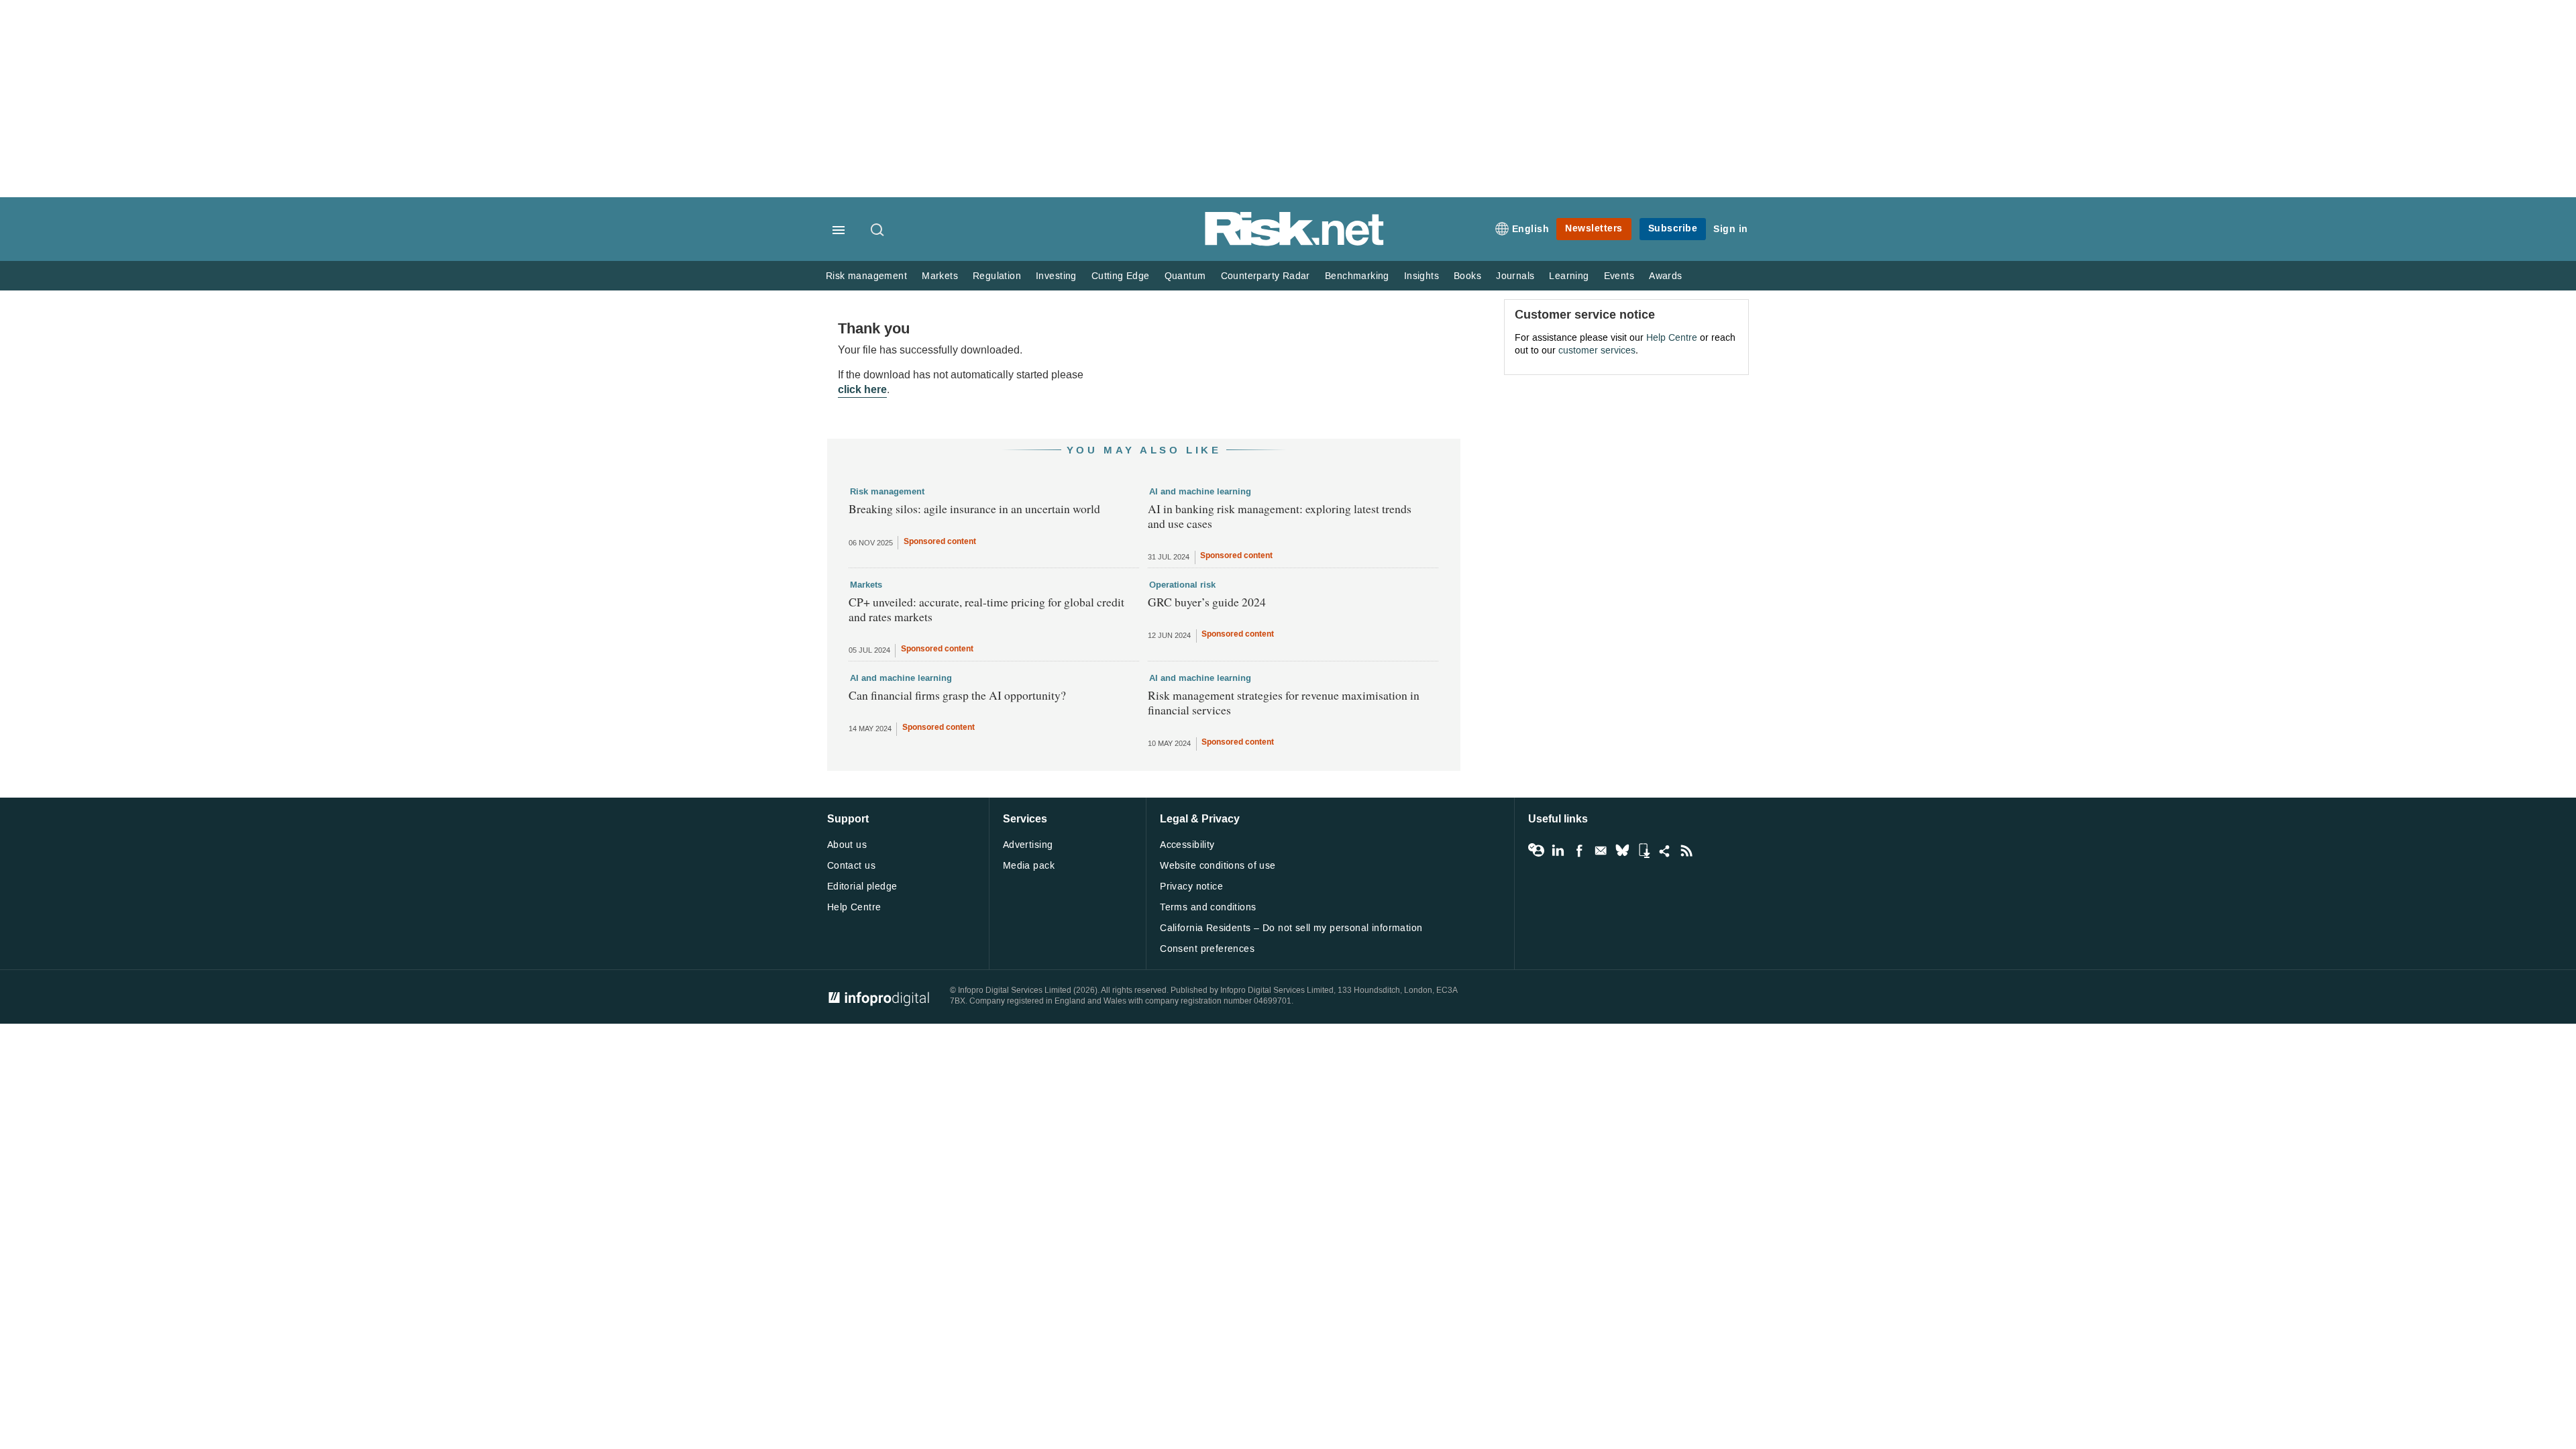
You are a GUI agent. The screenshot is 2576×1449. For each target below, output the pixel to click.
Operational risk (1182, 585)
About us (847, 845)
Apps (1644, 851)
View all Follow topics (1536, 851)
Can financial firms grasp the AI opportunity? (957, 695)
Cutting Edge (1121, 276)
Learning (1569, 276)
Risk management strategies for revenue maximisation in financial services (1284, 702)
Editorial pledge (862, 887)
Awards (1665, 276)
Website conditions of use (1218, 866)
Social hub (1665, 851)
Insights (1421, 276)
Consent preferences (1207, 949)
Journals (1515, 276)
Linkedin (1558, 851)
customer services (1597, 351)
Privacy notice (1191, 887)
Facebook (1579, 851)
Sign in (1731, 229)
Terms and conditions (1208, 907)
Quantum (1185, 276)
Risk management (866, 276)
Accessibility (1187, 845)
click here (862, 389)
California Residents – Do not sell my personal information (1291, 928)
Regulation (997, 276)
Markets (940, 276)
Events (1619, 276)
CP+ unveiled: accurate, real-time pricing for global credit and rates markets (986, 609)
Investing (1056, 276)
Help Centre (1672, 338)
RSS (1686, 851)
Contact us (851, 866)
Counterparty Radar (1266, 276)
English (1531, 229)
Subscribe (1673, 228)
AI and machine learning (1200, 492)
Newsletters (1594, 228)
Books (1467, 276)
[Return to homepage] (1295, 243)
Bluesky (1622, 851)
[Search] (878, 231)
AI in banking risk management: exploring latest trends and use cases (1280, 516)
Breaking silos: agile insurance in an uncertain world (974, 508)
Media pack (1029, 866)
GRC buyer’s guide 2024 (1207, 602)
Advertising (1028, 845)
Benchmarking (1357, 276)
